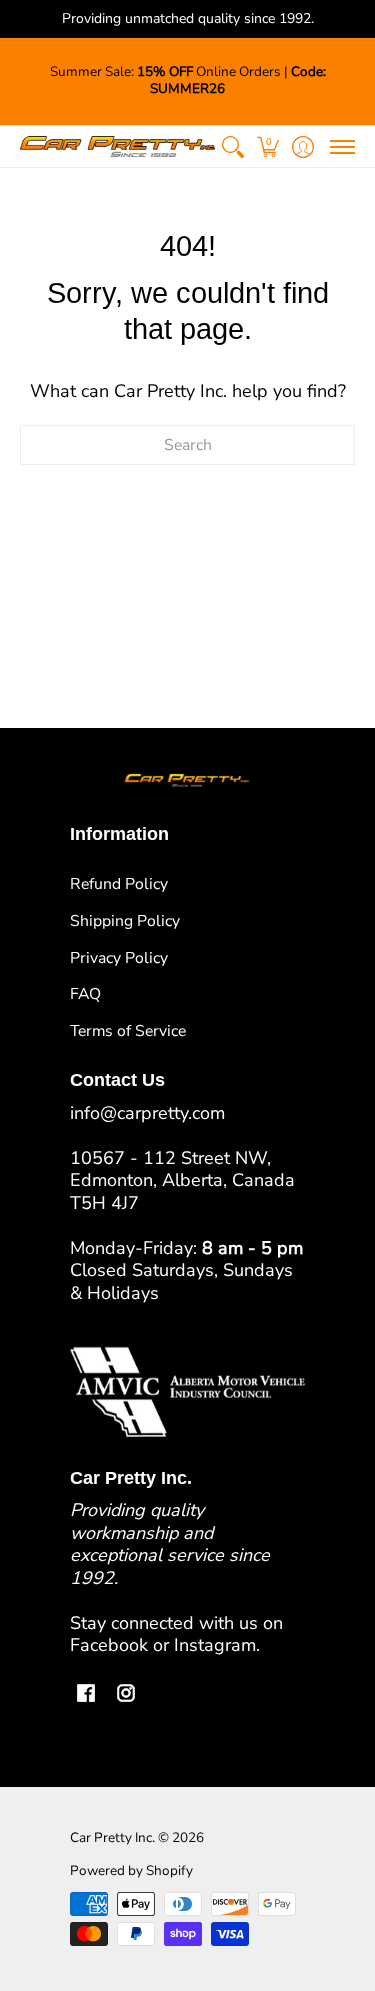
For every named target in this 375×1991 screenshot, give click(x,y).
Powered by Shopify (131, 1870)
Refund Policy (119, 884)
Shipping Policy (125, 921)
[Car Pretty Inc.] (117, 146)
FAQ (85, 994)
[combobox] (187, 445)
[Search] (232, 146)
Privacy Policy (119, 958)
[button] (267, 146)
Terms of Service (128, 1031)
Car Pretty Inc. (112, 1837)
